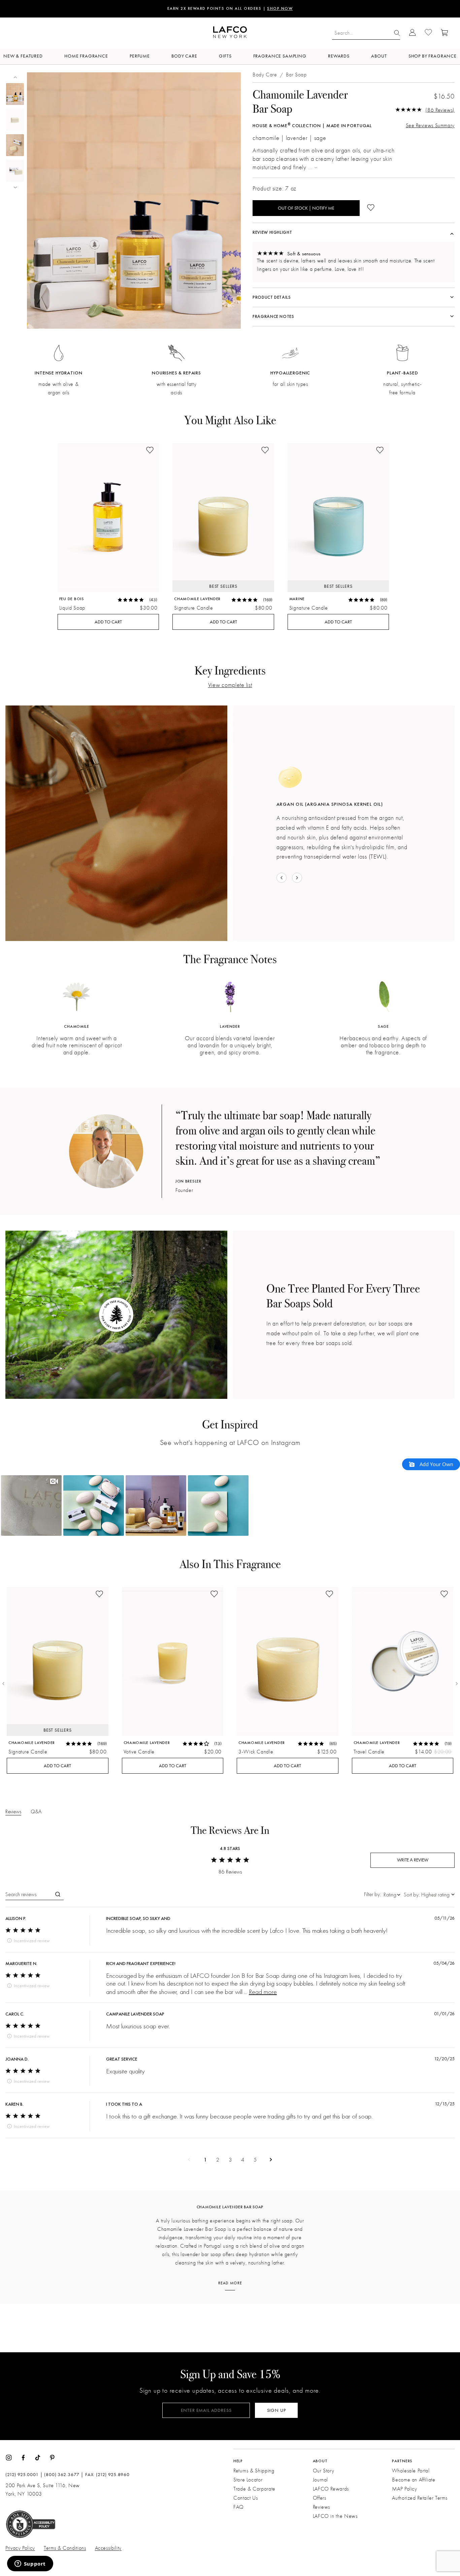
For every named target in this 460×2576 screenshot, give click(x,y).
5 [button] (255, 2160)
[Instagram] (9, 2457)
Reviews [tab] (13, 1811)
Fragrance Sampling (280, 56)
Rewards (339, 56)
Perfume (140, 56)
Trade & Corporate (254, 2489)
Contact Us (245, 2498)
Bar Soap (296, 75)
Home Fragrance (86, 56)
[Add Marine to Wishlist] (380, 451)
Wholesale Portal (411, 2471)
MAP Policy (404, 2489)
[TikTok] (38, 2457)
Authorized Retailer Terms (420, 2498)
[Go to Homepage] (230, 33)
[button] (31, 1505)
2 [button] (218, 2160)
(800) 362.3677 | (64, 2475)
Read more (263, 1991)
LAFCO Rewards (331, 2489)
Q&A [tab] (36, 1811)
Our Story (324, 2471)
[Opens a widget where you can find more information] (30, 2564)
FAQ (239, 2507)
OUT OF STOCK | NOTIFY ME (306, 208)
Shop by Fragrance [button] (433, 56)
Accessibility (108, 2548)
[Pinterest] (52, 2457)
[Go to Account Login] (412, 33)
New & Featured (23, 56)
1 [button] (205, 2160)
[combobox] (382, 1894)
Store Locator (248, 2480)
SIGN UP (276, 2410)
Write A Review (413, 1860)
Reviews (321, 2507)
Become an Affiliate (414, 2480)
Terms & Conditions (65, 2548)
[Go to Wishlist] (428, 33)
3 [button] (230, 2160)
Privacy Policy (20, 2548)
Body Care (184, 56)
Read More (230, 2283)
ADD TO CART (108, 622)
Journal (320, 2480)
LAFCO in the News (335, 2516)
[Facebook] (23, 2457)
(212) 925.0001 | (24, 2475)
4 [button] (243, 2160)
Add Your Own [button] (436, 1464)
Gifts (225, 56)
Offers (320, 2498)
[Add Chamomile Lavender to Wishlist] (265, 451)
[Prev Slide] (3, 1683)
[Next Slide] (457, 1683)
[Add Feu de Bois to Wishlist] (150, 451)
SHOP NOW (270, 9)
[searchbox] (29, 1894)
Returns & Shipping (254, 2471)
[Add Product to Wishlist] (371, 208)
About (379, 56)
